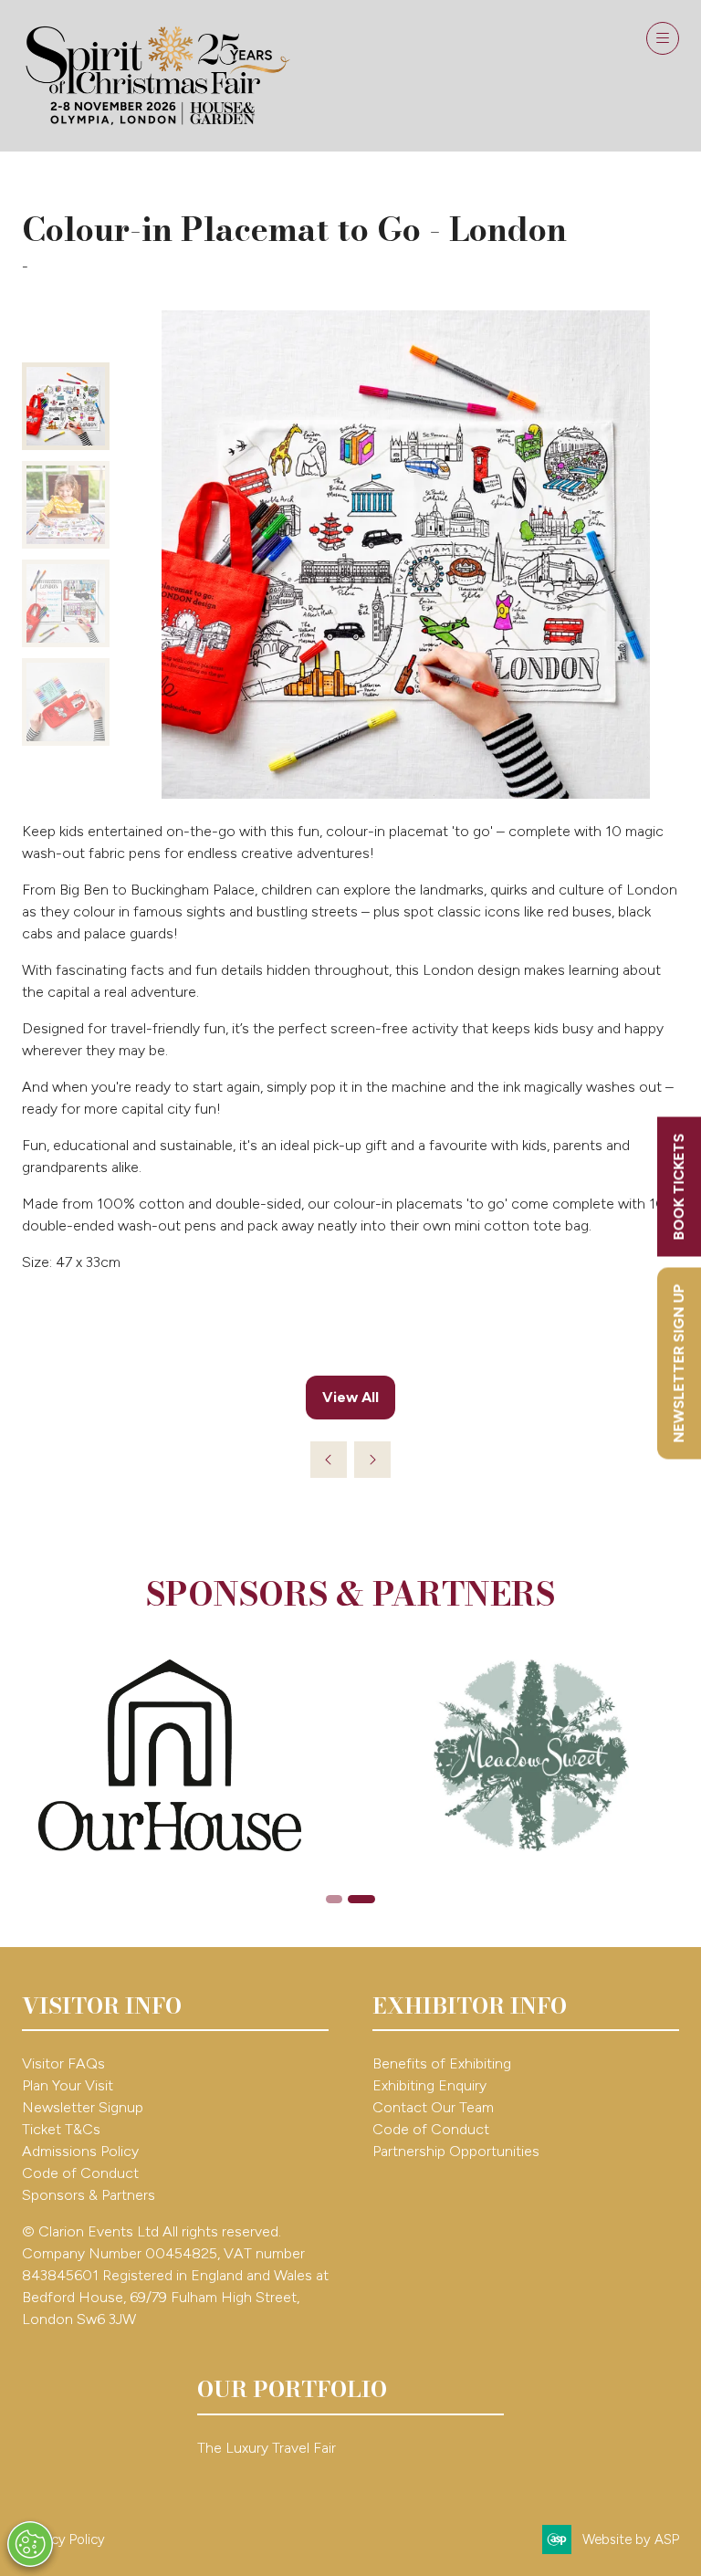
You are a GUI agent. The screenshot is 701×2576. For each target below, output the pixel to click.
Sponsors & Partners (89, 2195)
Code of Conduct (80, 2173)
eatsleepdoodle (79, 267)
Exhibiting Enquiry (429, 2085)
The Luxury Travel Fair (267, 2448)
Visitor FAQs (63, 2063)
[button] (663, 38)
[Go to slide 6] (361, 1899)
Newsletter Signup (83, 2107)
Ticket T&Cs (61, 2129)
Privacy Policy (63, 2539)
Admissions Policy (80, 2151)
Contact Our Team (433, 2107)
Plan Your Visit (68, 2085)
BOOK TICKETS (679, 1187)
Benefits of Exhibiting (442, 2063)
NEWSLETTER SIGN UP (679, 1364)
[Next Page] (372, 1460)
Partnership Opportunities (458, 2151)
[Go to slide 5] (334, 1899)
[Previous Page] (329, 1460)
